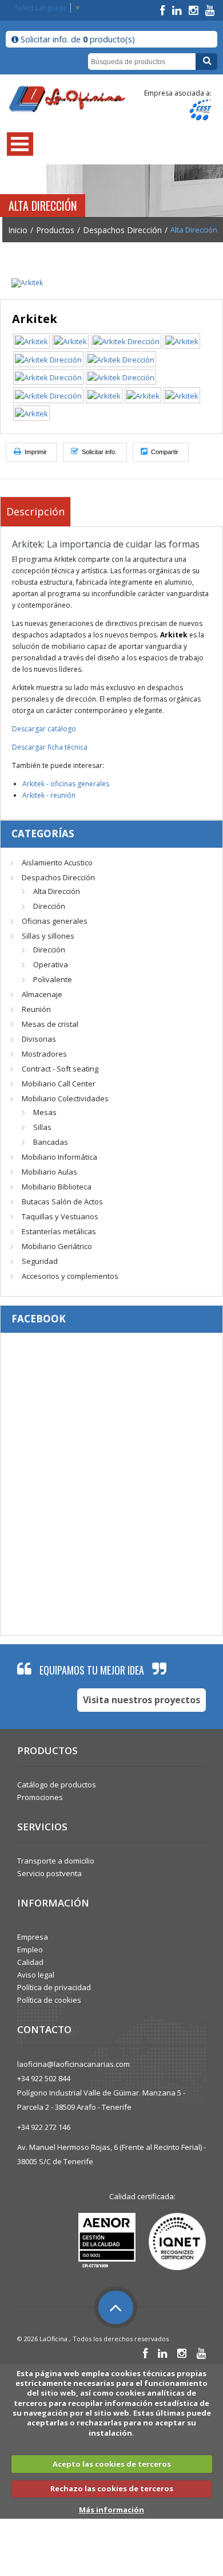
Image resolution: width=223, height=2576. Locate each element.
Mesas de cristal (50, 1024)
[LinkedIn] (178, 10)
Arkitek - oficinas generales (66, 784)
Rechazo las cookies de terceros (112, 2488)
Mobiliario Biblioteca (57, 1187)
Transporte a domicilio (56, 1861)
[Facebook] (164, 10)
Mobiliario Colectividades (65, 1098)
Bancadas (51, 1142)
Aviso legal (36, 1975)
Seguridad (40, 1261)
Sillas (42, 1127)
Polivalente (53, 979)
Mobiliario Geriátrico (57, 1246)
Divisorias (39, 1039)
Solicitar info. (98, 452)
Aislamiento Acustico (57, 862)
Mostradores (44, 1054)
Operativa (51, 964)
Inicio (18, 230)
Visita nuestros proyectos (142, 1700)
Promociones (40, 1797)
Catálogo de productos (57, 1785)
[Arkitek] (27, 282)
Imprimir (35, 452)
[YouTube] (210, 10)
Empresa (33, 1937)
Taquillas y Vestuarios (60, 1216)
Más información (111, 2510)
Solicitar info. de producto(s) (77, 39)
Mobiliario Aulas (49, 1172)
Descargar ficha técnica (50, 747)
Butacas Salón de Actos (62, 1202)
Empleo (30, 1949)
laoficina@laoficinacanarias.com (73, 2064)
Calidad (30, 1962)
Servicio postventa (49, 1873)
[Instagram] (195, 10)
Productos (55, 230)
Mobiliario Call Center (59, 1084)
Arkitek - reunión (49, 795)
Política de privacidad (54, 1987)
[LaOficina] (67, 99)
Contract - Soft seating (60, 1069)
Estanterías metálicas (59, 1231)
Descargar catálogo (44, 729)
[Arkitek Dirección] (126, 341)
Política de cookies (49, 2000)
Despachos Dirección (122, 230)
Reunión (36, 1009)
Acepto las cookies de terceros (112, 2464)
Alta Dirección (57, 891)
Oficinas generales (55, 921)
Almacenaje (42, 994)
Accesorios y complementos (70, 1276)
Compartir (164, 452)
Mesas (45, 1112)
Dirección (49, 906)
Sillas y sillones (48, 936)
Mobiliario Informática (59, 1157)
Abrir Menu (20, 144)
